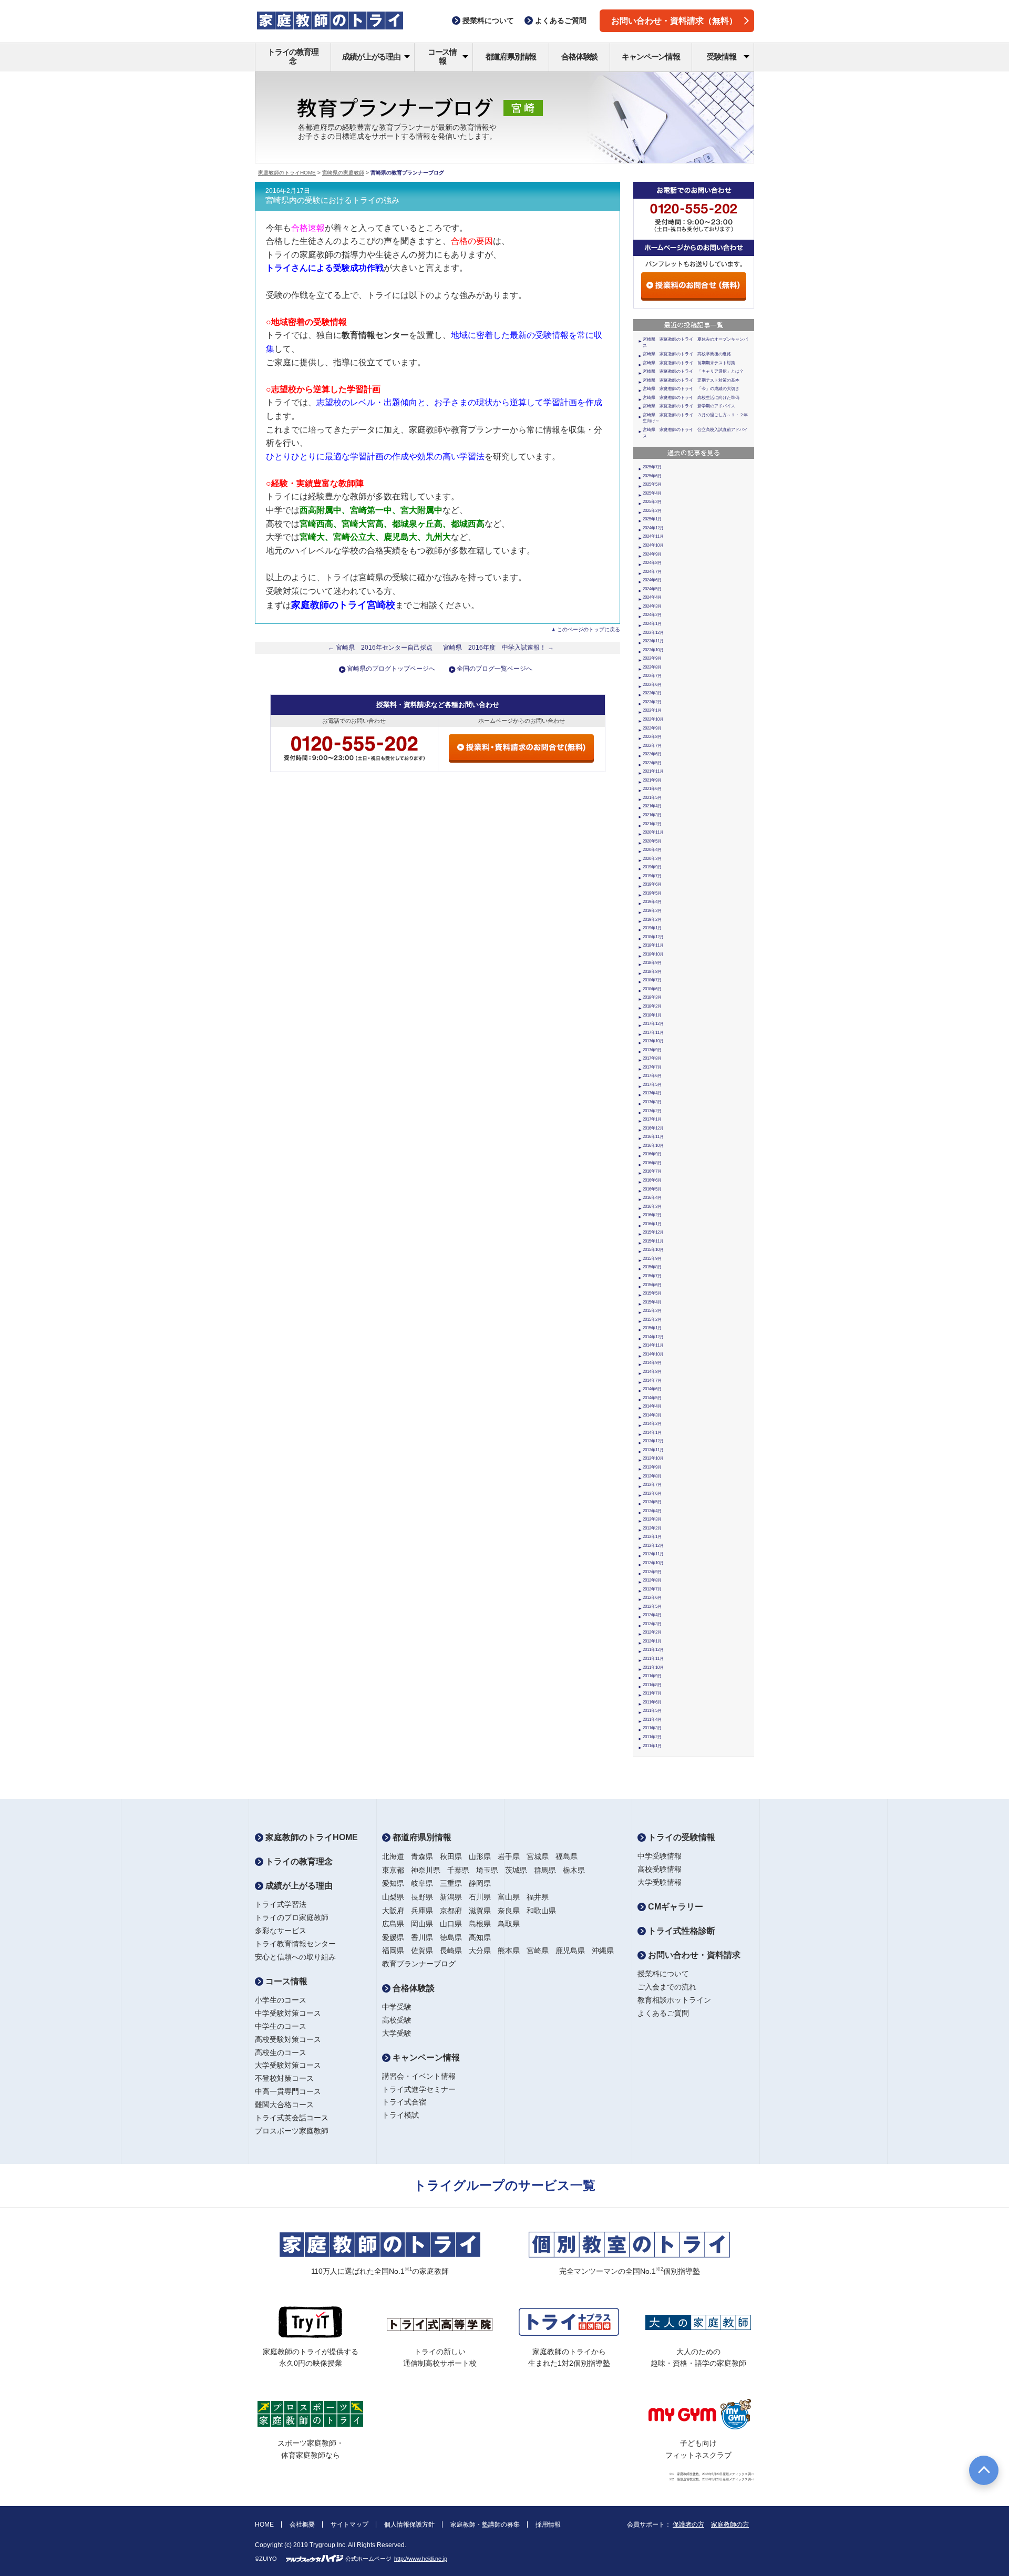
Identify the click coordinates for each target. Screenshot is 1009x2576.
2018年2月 (652, 1006)
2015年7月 (652, 1276)
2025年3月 (652, 502)
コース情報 (442, 56)
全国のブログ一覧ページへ (495, 669)
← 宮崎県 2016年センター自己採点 (380, 648)
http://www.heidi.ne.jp (421, 2559)
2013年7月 (652, 1485)
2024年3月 (652, 606)
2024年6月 (652, 580)
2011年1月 (652, 1746)
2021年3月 (652, 815)
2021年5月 (652, 798)
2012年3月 (652, 1624)
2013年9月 (652, 1467)
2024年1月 (652, 624)
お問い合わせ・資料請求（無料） (674, 21)
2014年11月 (653, 1345)
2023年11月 (653, 641)
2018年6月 (652, 989)
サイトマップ (349, 2524)
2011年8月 (652, 1685)
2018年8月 (652, 972)
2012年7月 (652, 1589)
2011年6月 (652, 1702)
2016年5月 (652, 1189)
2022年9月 (652, 728)
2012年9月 (652, 1572)
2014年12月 (653, 1337)
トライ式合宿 (404, 2102)
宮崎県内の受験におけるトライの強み (332, 200)
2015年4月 (652, 1302)
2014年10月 (653, 1354)
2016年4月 (652, 1198)
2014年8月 (652, 1372)
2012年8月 (652, 1580)
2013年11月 (653, 1450)
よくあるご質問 (663, 2013)
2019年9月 (652, 867)
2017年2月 (652, 1111)
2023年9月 (652, 658)
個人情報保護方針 (409, 2524)
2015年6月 (652, 1285)
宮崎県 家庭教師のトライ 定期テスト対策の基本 (691, 380)
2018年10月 (653, 954)
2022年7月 (652, 746)
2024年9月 (652, 554)
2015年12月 (653, 1232)
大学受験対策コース (288, 2065)
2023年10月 (653, 650)
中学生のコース (281, 2026)
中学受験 (397, 2007)
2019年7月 (652, 876)
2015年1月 (652, 1328)
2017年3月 (652, 1102)
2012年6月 (652, 1598)
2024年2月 (652, 615)
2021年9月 (652, 780)
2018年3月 (652, 997)
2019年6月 (652, 884)
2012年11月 (653, 1554)
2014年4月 (652, 1406)
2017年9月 (652, 1050)
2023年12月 (653, 633)
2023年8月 (652, 667)
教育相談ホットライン (674, 2000)
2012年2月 (652, 1632)
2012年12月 (653, 1546)
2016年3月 (652, 1207)
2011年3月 (652, 1728)
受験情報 (721, 57)
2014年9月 (652, 1363)
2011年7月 (652, 1693)
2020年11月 (653, 832)
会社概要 (302, 2524)
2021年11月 (653, 771)
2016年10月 (653, 1146)
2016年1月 (652, 1224)
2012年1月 (652, 1641)
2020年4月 (652, 850)
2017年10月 (653, 1041)
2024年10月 (653, 545)
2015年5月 (652, 1293)
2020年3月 (652, 859)
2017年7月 (652, 1067)
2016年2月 (652, 1215)
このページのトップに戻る (589, 629)
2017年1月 (652, 1119)
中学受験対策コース (288, 2013)
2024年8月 (652, 563)
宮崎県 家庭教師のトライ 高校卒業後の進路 (687, 354)
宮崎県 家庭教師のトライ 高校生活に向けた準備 (691, 398)
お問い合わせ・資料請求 (693, 1955)
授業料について (663, 1974)
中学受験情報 (660, 1856)
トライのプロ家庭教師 (292, 1917)
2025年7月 (652, 467)
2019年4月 (652, 902)
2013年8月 (652, 1476)
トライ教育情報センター (295, 1944)
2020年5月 (652, 841)
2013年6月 (652, 1494)
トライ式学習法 (281, 1904)
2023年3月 (652, 693)
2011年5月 (652, 1711)
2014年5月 (652, 1398)
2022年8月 (652, 737)
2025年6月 (652, 476)
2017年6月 (652, 1076)
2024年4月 (652, 597)
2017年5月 (652, 1085)
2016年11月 (653, 1137)
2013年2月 (652, 1528)
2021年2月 (652, 824)
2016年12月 (653, 1128)
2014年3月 (652, 1415)
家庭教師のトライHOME (287, 173)
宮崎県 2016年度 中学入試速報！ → (498, 648)
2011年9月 (652, 1676)
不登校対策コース (284, 2078)
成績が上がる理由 (371, 57)
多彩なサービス (281, 1931)
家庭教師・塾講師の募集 (485, 2524)
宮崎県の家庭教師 (343, 173)
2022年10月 (653, 719)
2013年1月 (652, 1537)
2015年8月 (652, 1267)
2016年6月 (652, 1180)
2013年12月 (653, 1441)
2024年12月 (653, 528)
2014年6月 (652, 1389)
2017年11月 (653, 1033)
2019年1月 (652, 928)
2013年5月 (652, 1502)
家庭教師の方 (730, 2524)
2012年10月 (653, 1563)
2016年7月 (652, 1171)
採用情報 (548, 2524)
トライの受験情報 (681, 1837)
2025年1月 (652, 519)
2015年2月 (652, 1320)
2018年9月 (652, 963)
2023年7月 (652, 676)
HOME (264, 2524)
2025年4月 (652, 493)
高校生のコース (281, 2052)
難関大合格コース (284, 2105)
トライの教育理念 (293, 56)
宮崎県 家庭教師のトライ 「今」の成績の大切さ (691, 389)
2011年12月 (653, 1650)
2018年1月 (652, 1015)
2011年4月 (652, 1720)
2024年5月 (652, 589)
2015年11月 (653, 1241)
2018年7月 (652, 980)
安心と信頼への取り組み (295, 1957)
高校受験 (397, 2020)
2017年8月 (652, 1058)
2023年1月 (652, 710)
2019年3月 (652, 911)
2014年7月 (652, 1381)
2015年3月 (652, 1311)
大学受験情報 (660, 1882)
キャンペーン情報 (651, 57)
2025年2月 (652, 511)
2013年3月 (652, 1519)
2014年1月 (652, 1433)
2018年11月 (653, 945)
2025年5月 (652, 484)
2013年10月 (653, 1458)
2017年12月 (653, 1024)
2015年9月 (652, 1259)
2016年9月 (652, 1154)
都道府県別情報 (511, 57)
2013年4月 (652, 1511)
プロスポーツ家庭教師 (292, 2131)
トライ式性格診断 (681, 1931)
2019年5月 (652, 893)
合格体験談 (579, 57)
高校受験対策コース (288, 2039)
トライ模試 (400, 2115)
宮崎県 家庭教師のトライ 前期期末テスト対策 (689, 363)
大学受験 (397, 2033)
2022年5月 (652, 763)
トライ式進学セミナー (419, 2089)
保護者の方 (688, 2524)
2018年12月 (653, 937)
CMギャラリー (675, 1907)
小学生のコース (281, 2000)
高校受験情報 (660, 1869)
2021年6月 (652, 789)
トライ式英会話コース (292, 2118)
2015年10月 (653, 1250)
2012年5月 (652, 1607)
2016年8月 (652, 1163)
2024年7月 (652, 572)
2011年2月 (652, 1737)
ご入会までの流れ (667, 1987)
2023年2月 (652, 702)
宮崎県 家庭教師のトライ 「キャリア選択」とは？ (693, 371)
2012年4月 (652, 1615)
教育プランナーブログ (419, 1964)
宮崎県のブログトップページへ (391, 669)
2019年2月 (652, 920)
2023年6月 (652, 685)
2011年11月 (653, 1659)
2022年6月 (652, 754)
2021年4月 (652, 806)
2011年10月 (653, 1667)
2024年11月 (653, 536)
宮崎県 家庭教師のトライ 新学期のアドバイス (689, 406)
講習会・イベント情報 (419, 2076)
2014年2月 (652, 1424)
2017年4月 (652, 1093)
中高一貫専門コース (288, 2091)
